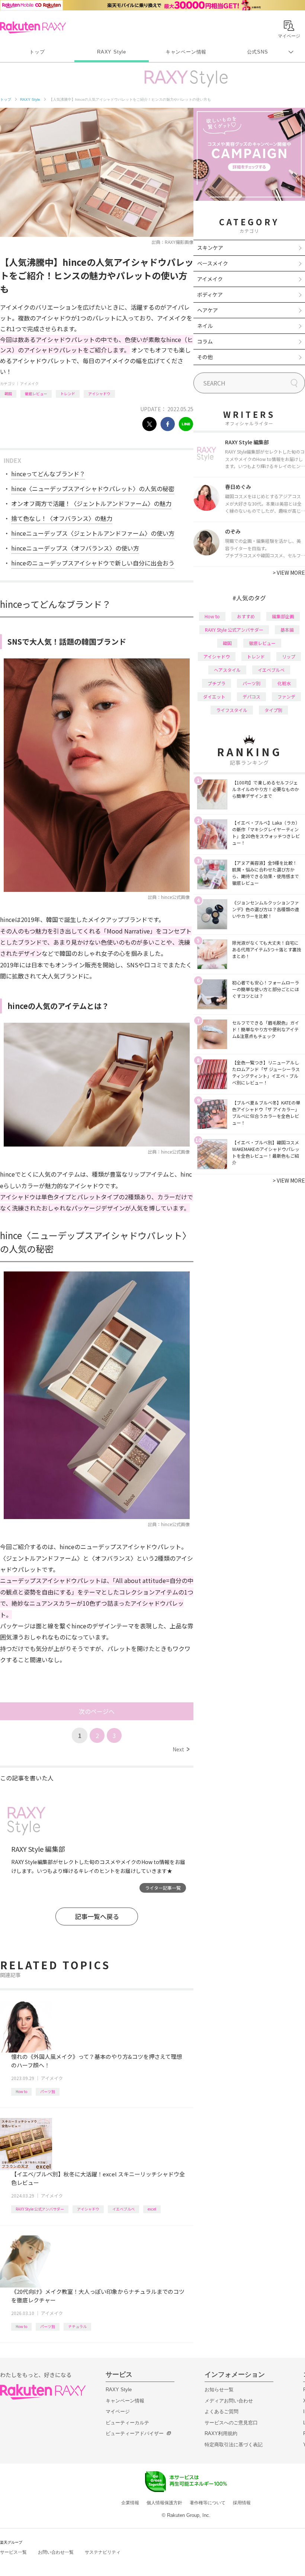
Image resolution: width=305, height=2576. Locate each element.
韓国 (8, 394)
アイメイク (29, 383)
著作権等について (208, 2503)
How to (21, 2091)
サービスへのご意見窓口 (231, 2423)
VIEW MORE (289, 573)
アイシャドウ (99, 394)
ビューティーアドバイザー (135, 2433)
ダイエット (214, 697)
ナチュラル (77, 2326)
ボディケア (210, 294)
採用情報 (242, 2503)
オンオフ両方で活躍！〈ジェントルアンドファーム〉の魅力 (91, 503)
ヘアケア (208, 310)
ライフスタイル (232, 710)
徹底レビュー (36, 394)
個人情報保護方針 (164, 2503)
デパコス (251, 697)
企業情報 (130, 2503)
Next (181, 1749)
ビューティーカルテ (127, 2423)
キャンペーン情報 (186, 52)
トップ (37, 52)
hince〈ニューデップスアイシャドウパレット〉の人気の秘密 (93, 489)
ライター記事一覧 (163, 1888)
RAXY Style (112, 52)
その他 (205, 357)
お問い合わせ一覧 (56, 2552)
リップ (289, 656)
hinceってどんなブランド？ (48, 474)
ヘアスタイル (227, 670)
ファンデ (286, 697)
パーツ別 (48, 2091)
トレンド (68, 394)
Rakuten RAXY (33, 28)
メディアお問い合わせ (229, 2401)
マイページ (118, 2411)
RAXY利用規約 (221, 2433)
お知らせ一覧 (219, 2390)
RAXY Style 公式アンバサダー (40, 2209)
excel (152, 2209)
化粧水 (284, 683)
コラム (205, 341)
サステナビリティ (103, 2552)
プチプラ (216, 683)
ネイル (205, 326)
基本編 (287, 630)
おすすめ (246, 616)
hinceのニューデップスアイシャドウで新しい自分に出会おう (93, 563)
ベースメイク (213, 263)
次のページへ (97, 1711)
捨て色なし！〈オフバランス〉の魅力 (62, 518)
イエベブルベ (123, 2209)
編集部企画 (283, 616)
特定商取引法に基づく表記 (234, 2445)
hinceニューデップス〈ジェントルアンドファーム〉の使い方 (93, 533)
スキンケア (210, 248)
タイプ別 (273, 710)
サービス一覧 (13, 2552)
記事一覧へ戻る (97, 1916)
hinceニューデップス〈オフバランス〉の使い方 (75, 548)
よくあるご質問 (221, 2411)
